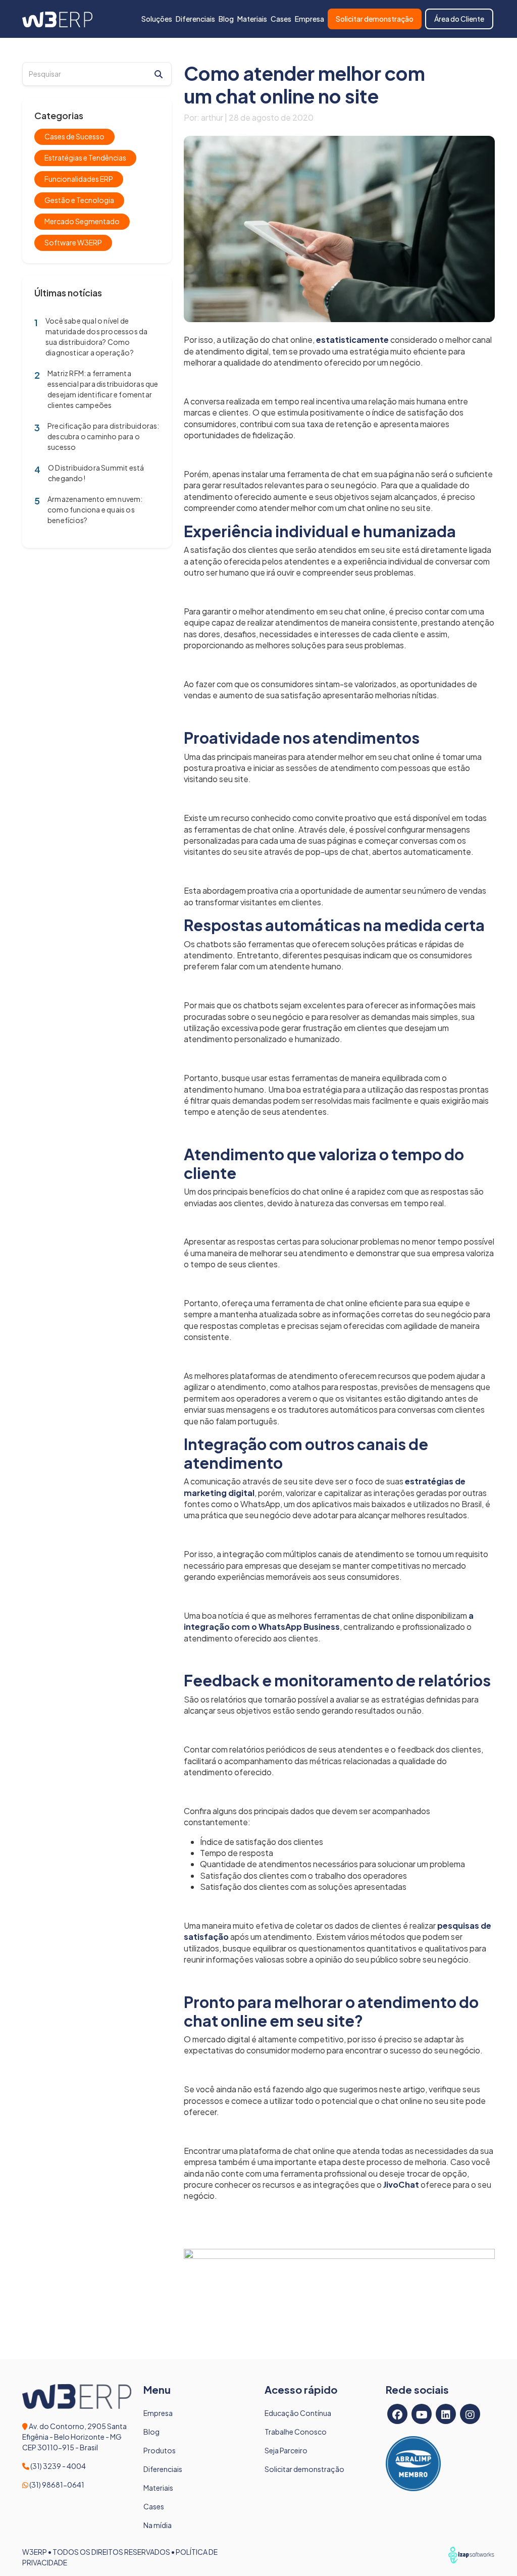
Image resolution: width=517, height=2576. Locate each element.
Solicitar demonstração (375, 19)
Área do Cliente (459, 19)
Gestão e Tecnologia (79, 200)
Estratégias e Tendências (85, 158)
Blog (226, 19)
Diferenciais (195, 19)
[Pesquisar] (159, 74)
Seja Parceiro (286, 2450)
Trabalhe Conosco (296, 2432)
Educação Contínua (298, 2413)
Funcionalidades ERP (79, 179)
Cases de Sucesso (74, 136)
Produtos (160, 2450)
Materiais (252, 19)
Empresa (309, 19)
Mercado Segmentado (82, 221)
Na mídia (158, 2525)
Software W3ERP (73, 242)
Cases (281, 19)
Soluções (157, 19)
